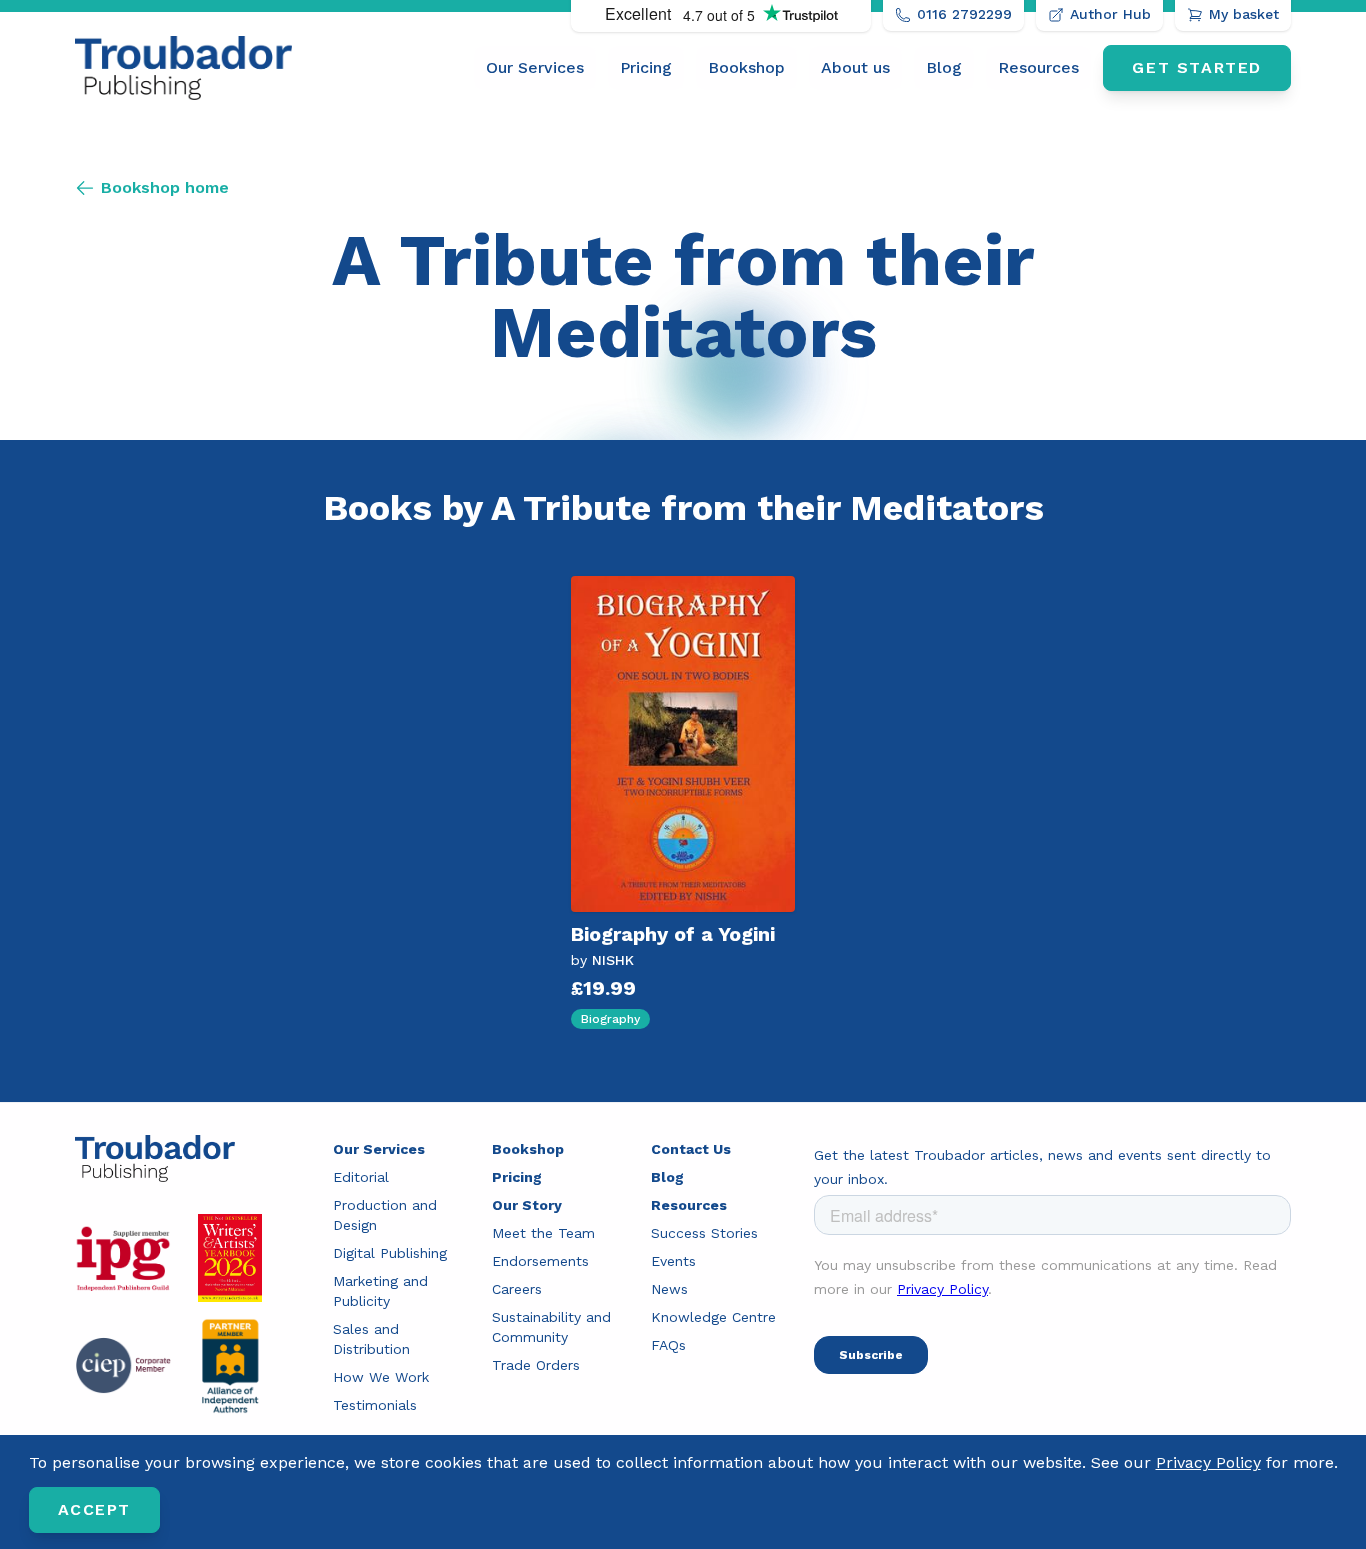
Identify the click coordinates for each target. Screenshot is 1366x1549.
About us (855, 67)
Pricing (646, 67)
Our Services (535, 67)
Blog (944, 67)
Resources (1038, 67)
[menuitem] (535, 68)
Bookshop (746, 67)
